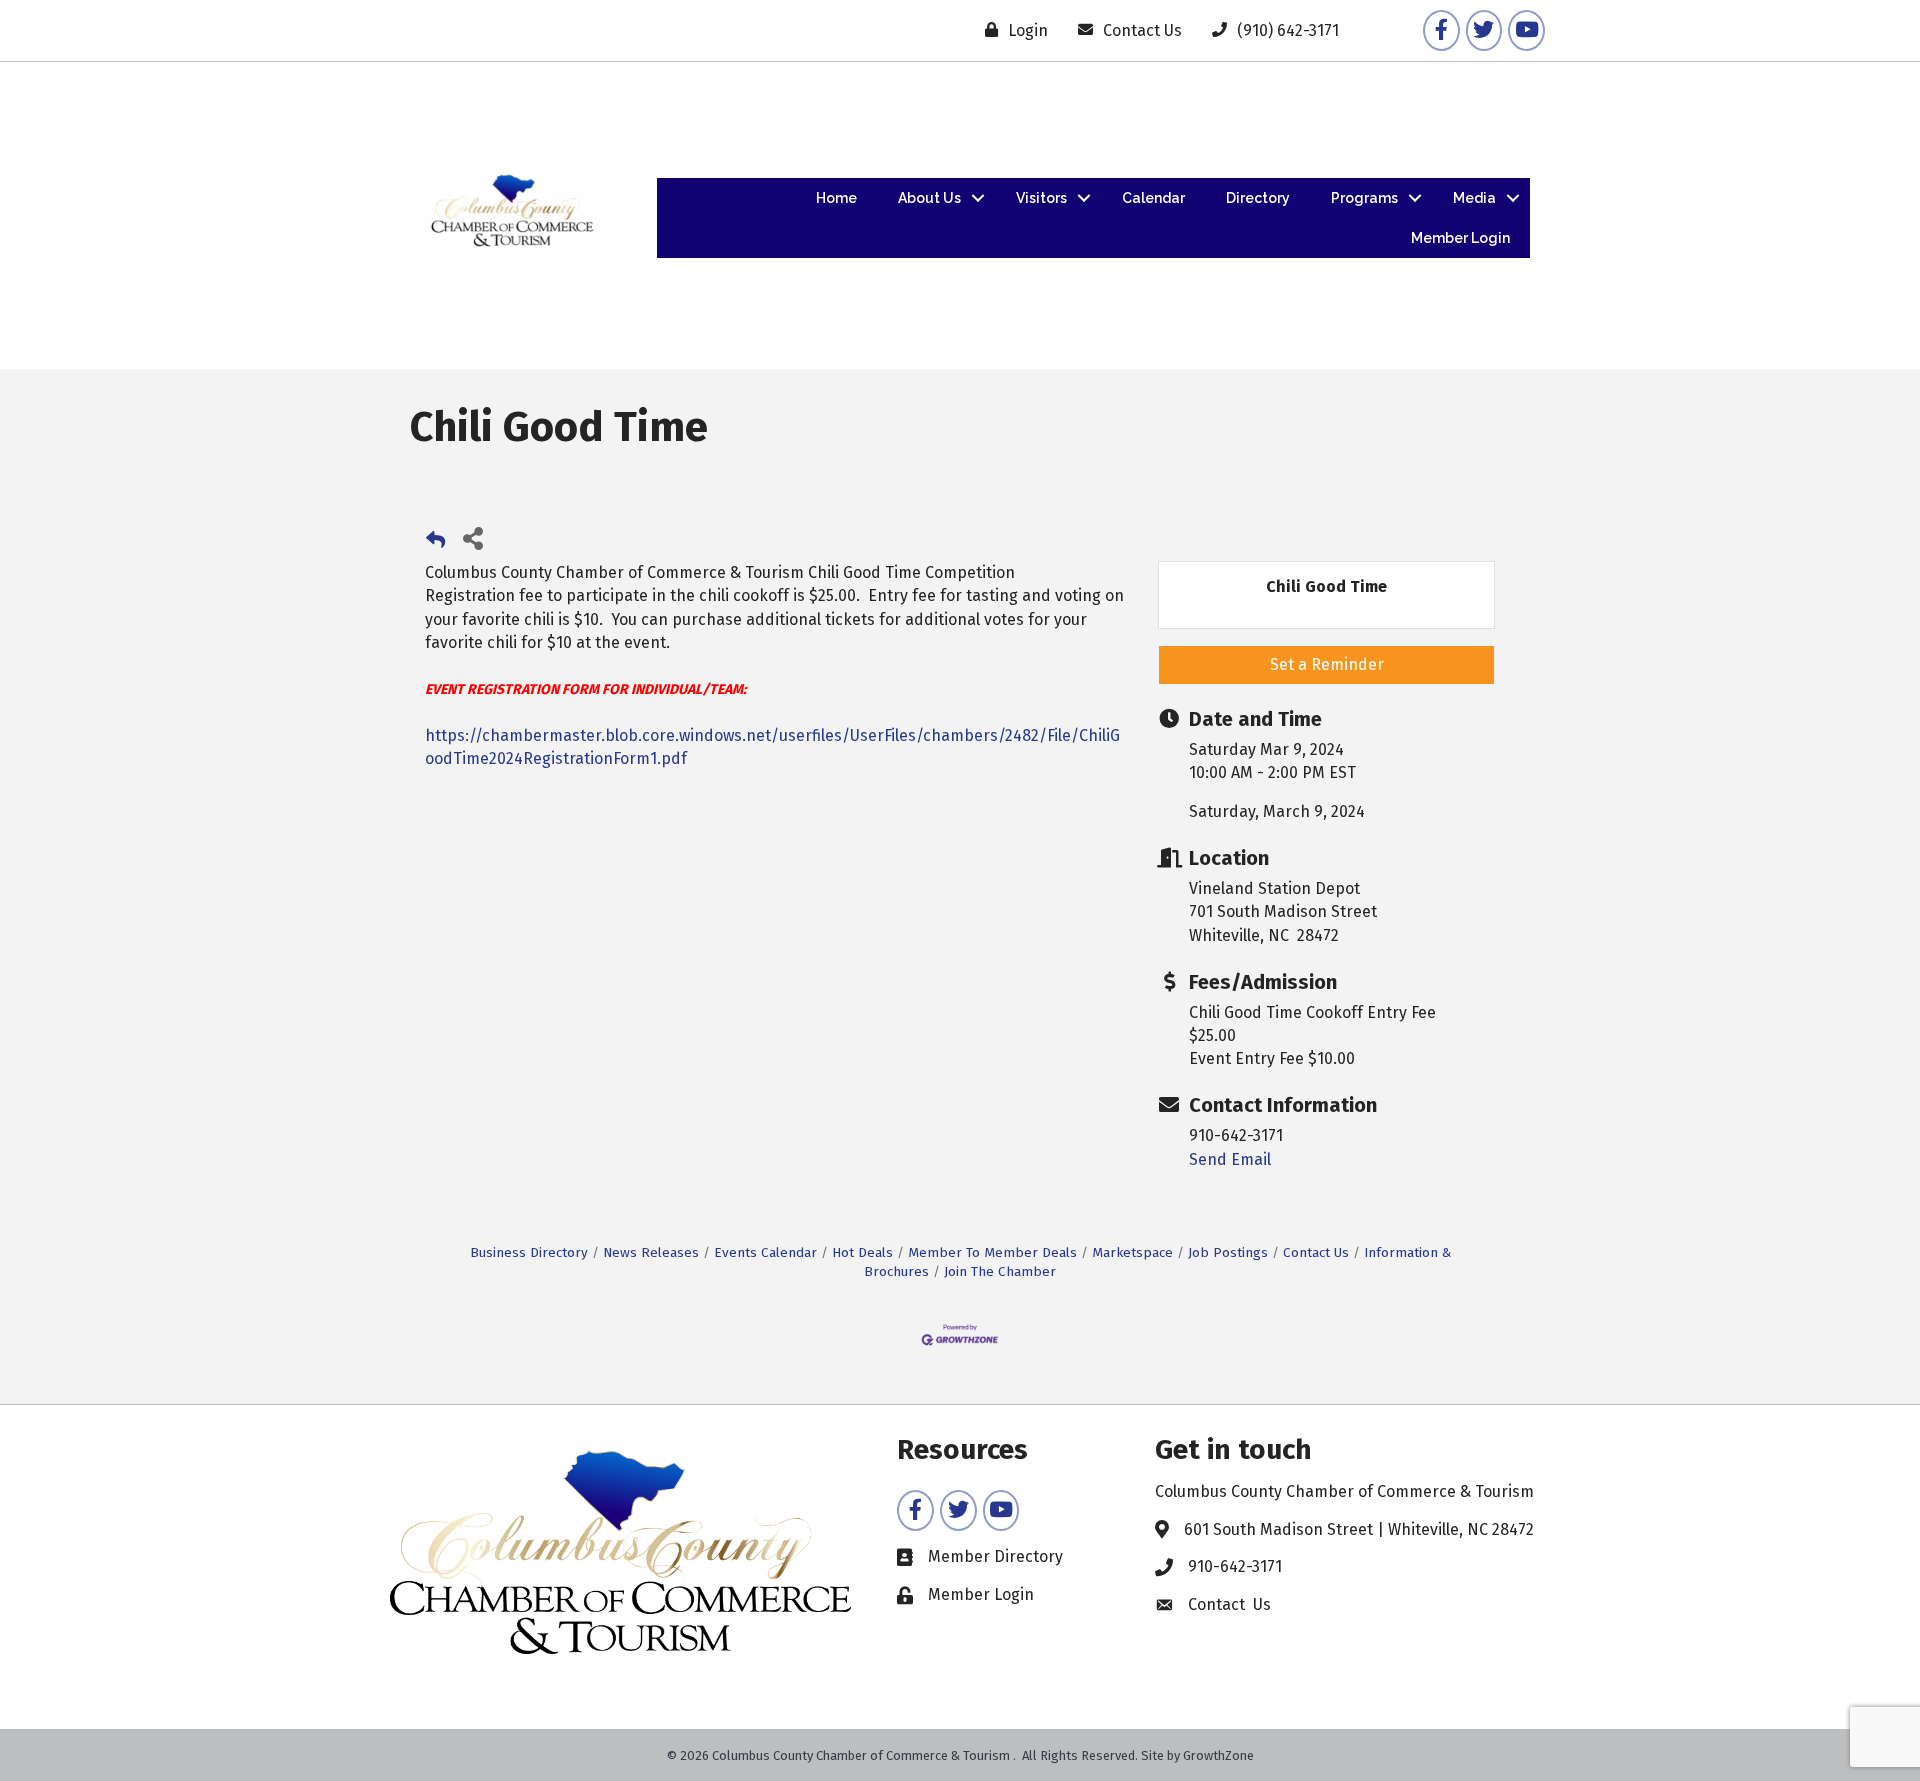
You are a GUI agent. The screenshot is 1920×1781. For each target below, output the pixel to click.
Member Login (1460, 238)
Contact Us (1316, 1252)
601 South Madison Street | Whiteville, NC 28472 (1359, 1529)
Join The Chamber (1000, 1271)
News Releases (651, 1252)
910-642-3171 (1235, 1566)
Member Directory (995, 1556)
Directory (1258, 198)
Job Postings (1228, 1252)
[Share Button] (472, 537)
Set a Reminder (1327, 664)
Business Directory (529, 1252)
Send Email (1230, 1159)
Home (836, 198)
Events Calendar (765, 1252)
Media (1474, 198)
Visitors (1041, 198)
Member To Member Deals (992, 1252)
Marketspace (1132, 1252)
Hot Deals (862, 1252)
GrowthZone (1218, 1755)
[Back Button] (435, 543)
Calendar (1153, 198)
